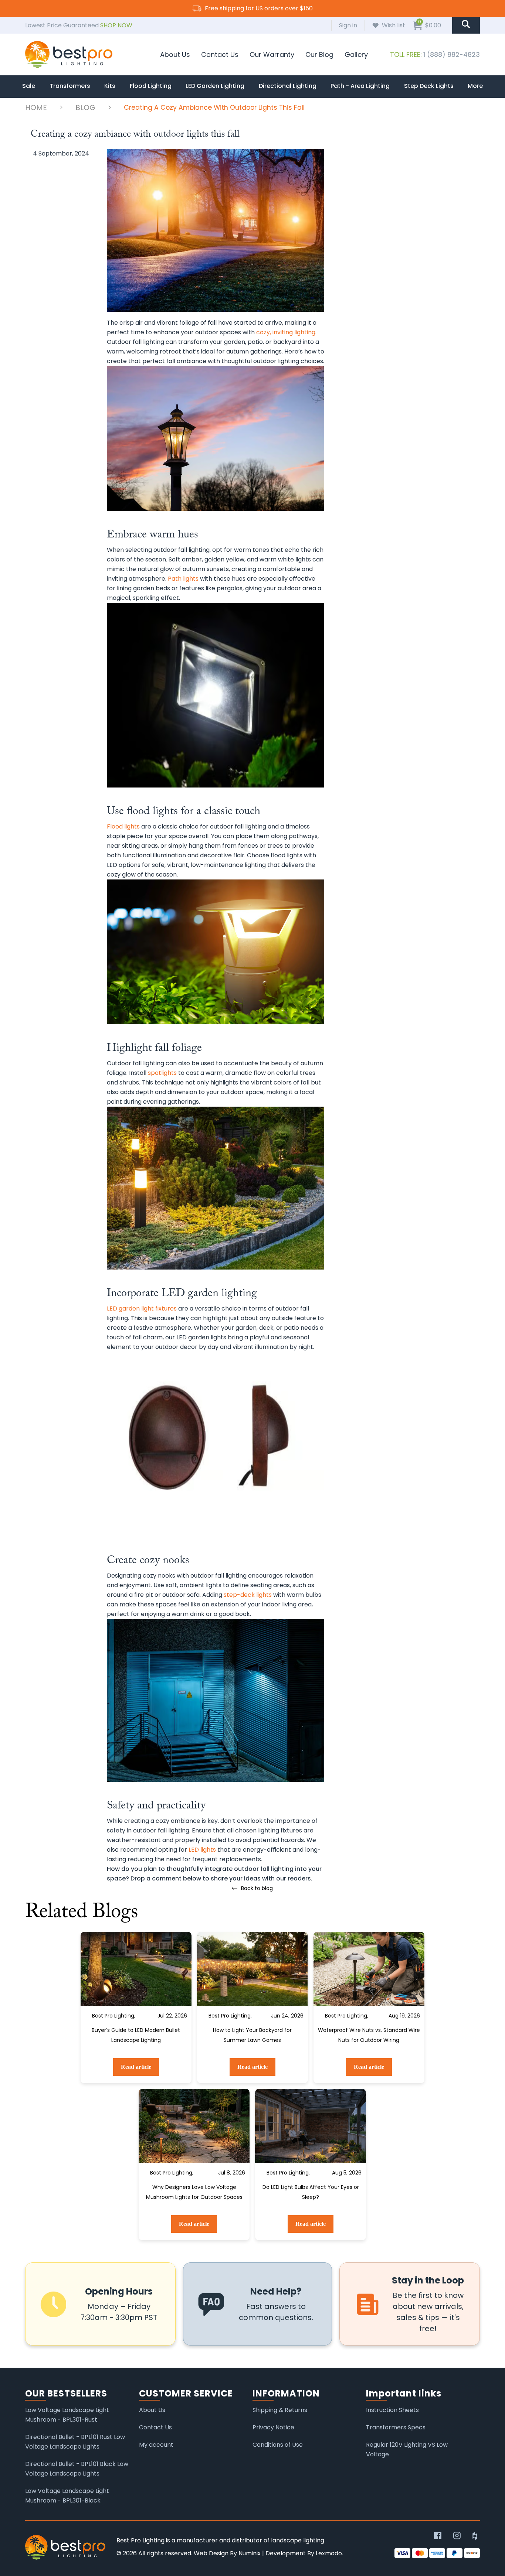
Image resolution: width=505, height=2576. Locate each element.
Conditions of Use (278, 2445)
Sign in (348, 25)
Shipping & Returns (280, 2410)
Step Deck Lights (429, 86)
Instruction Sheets (392, 2410)
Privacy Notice (273, 2427)
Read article (136, 2067)
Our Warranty (272, 54)
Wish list (394, 25)
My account (156, 2445)
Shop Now (116, 25)
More (475, 86)
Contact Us (220, 54)
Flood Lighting (151, 86)
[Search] (466, 25)
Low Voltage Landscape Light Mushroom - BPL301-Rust (67, 2415)
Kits (110, 86)
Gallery (356, 54)
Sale (29, 86)
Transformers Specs (396, 2427)
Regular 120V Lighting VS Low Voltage (407, 2449)
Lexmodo (329, 2553)
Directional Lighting (288, 86)
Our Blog (319, 54)
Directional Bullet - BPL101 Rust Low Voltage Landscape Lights (75, 2442)
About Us (175, 54)
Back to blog (257, 1888)
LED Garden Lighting (215, 86)
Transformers (70, 86)
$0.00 (430, 25)
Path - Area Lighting (360, 86)
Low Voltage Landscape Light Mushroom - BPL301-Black (67, 2496)
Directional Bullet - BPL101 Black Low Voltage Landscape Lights (77, 2469)
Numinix (250, 2553)
